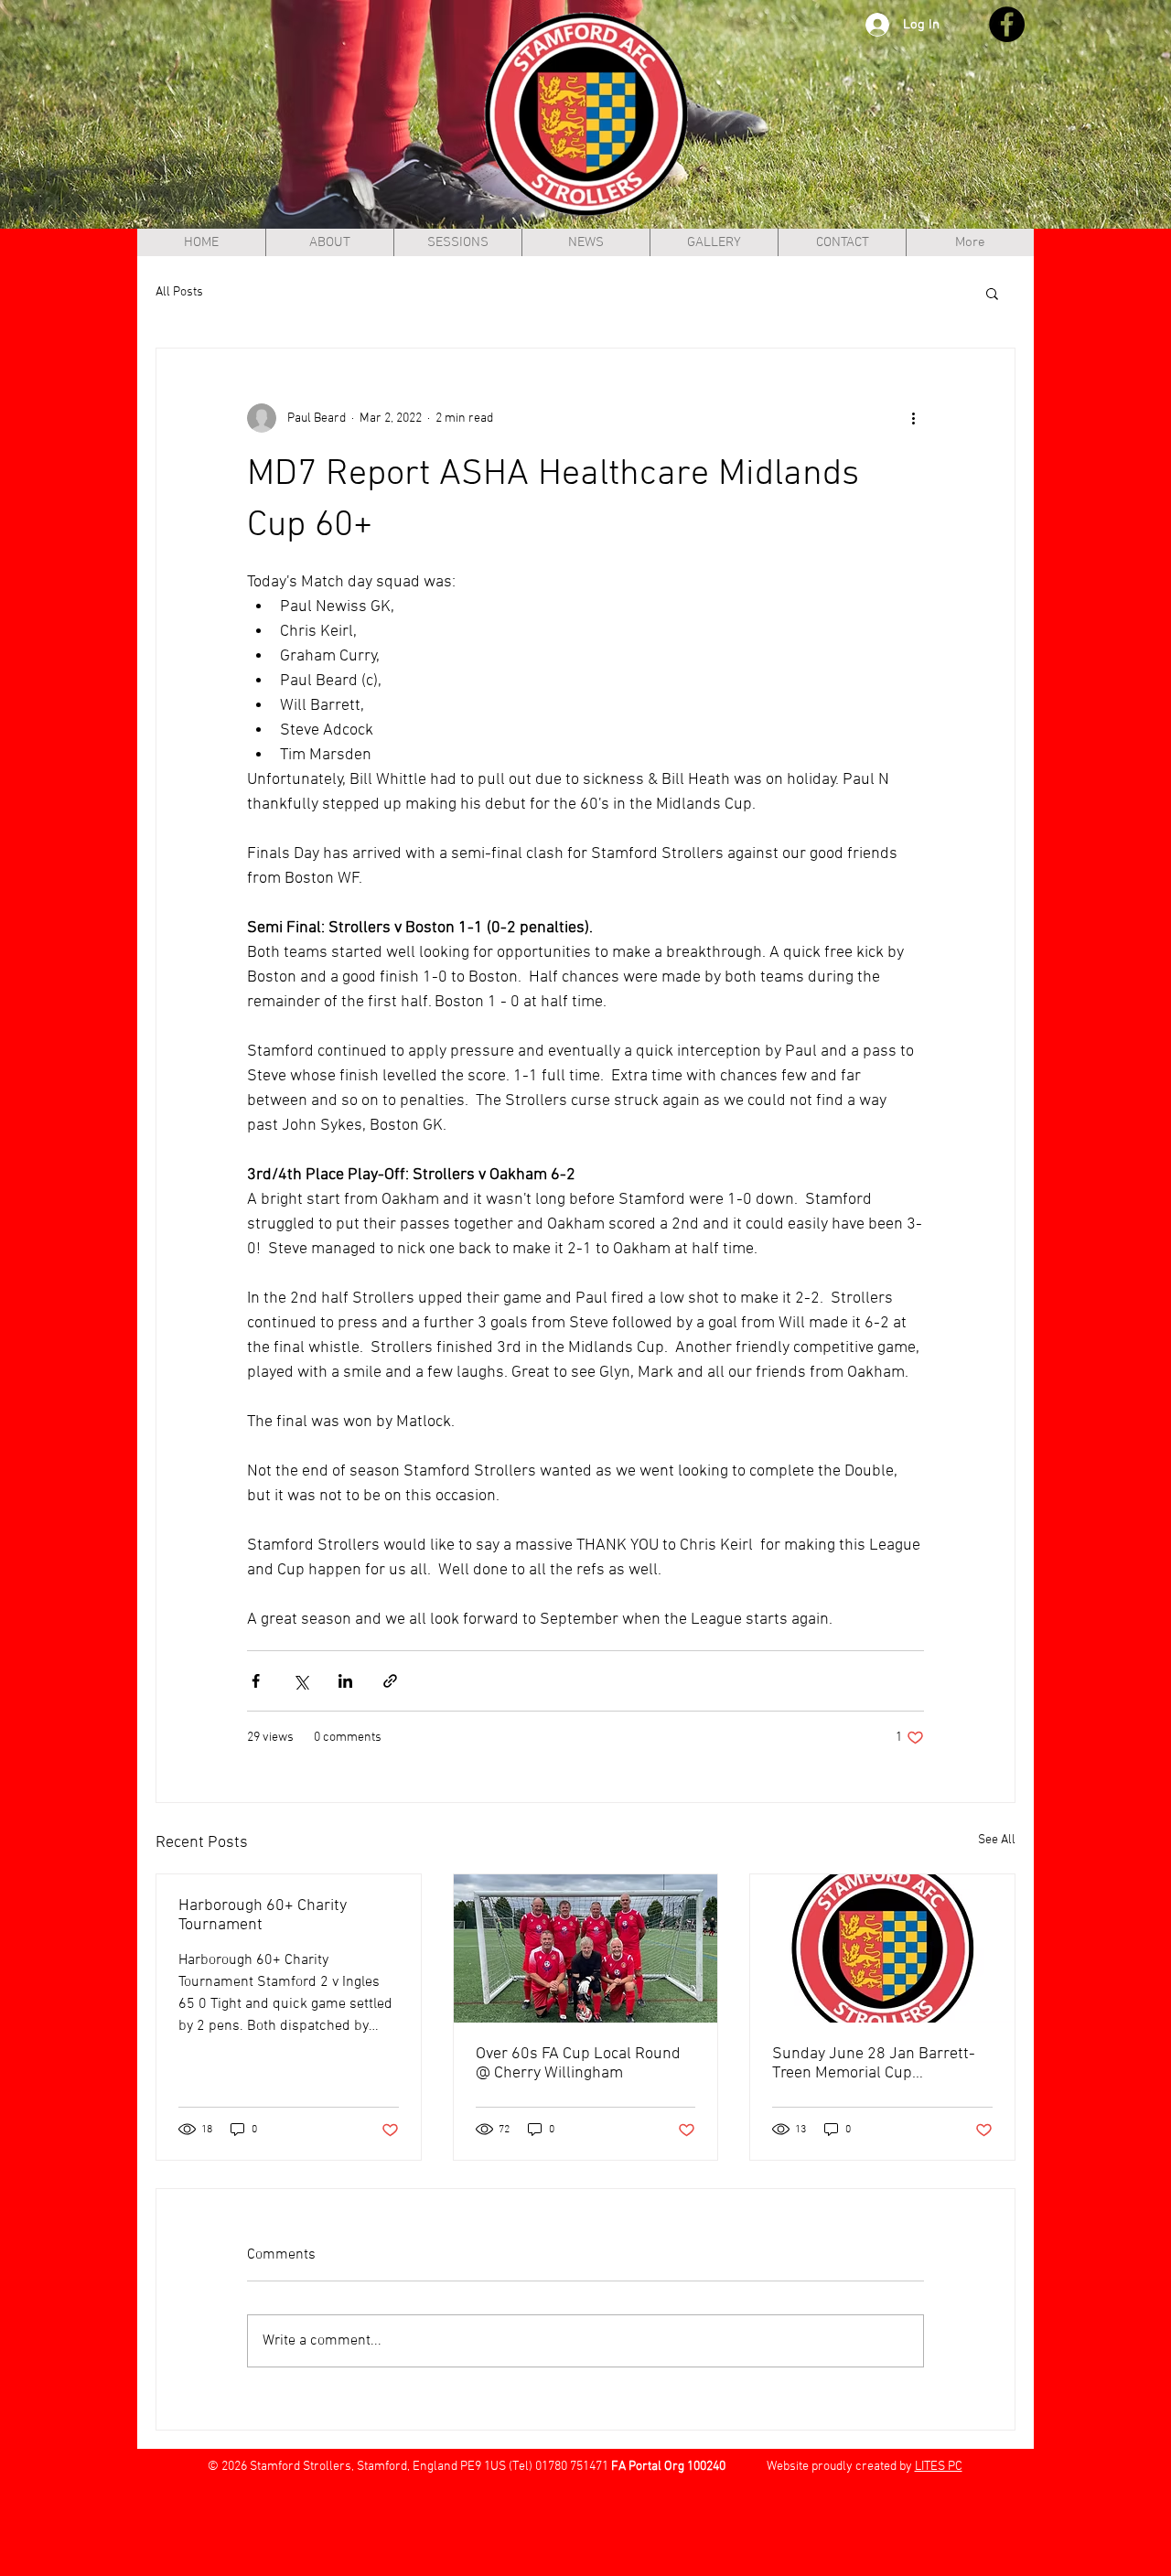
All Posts (179, 292)
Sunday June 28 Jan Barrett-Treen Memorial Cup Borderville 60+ (874, 2064)
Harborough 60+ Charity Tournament (263, 1916)
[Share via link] (390, 1681)
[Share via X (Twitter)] (301, 1681)
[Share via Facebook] (256, 1681)
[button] (992, 293)
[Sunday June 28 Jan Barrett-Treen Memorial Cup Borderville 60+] (882, 1948)
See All (997, 1840)
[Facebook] (1007, 24)
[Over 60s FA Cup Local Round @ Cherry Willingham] (586, 1948)
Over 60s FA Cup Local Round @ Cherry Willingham (578, 2064)
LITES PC (939, 2467)
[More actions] (913, 418)
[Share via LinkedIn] (345, 1681)
